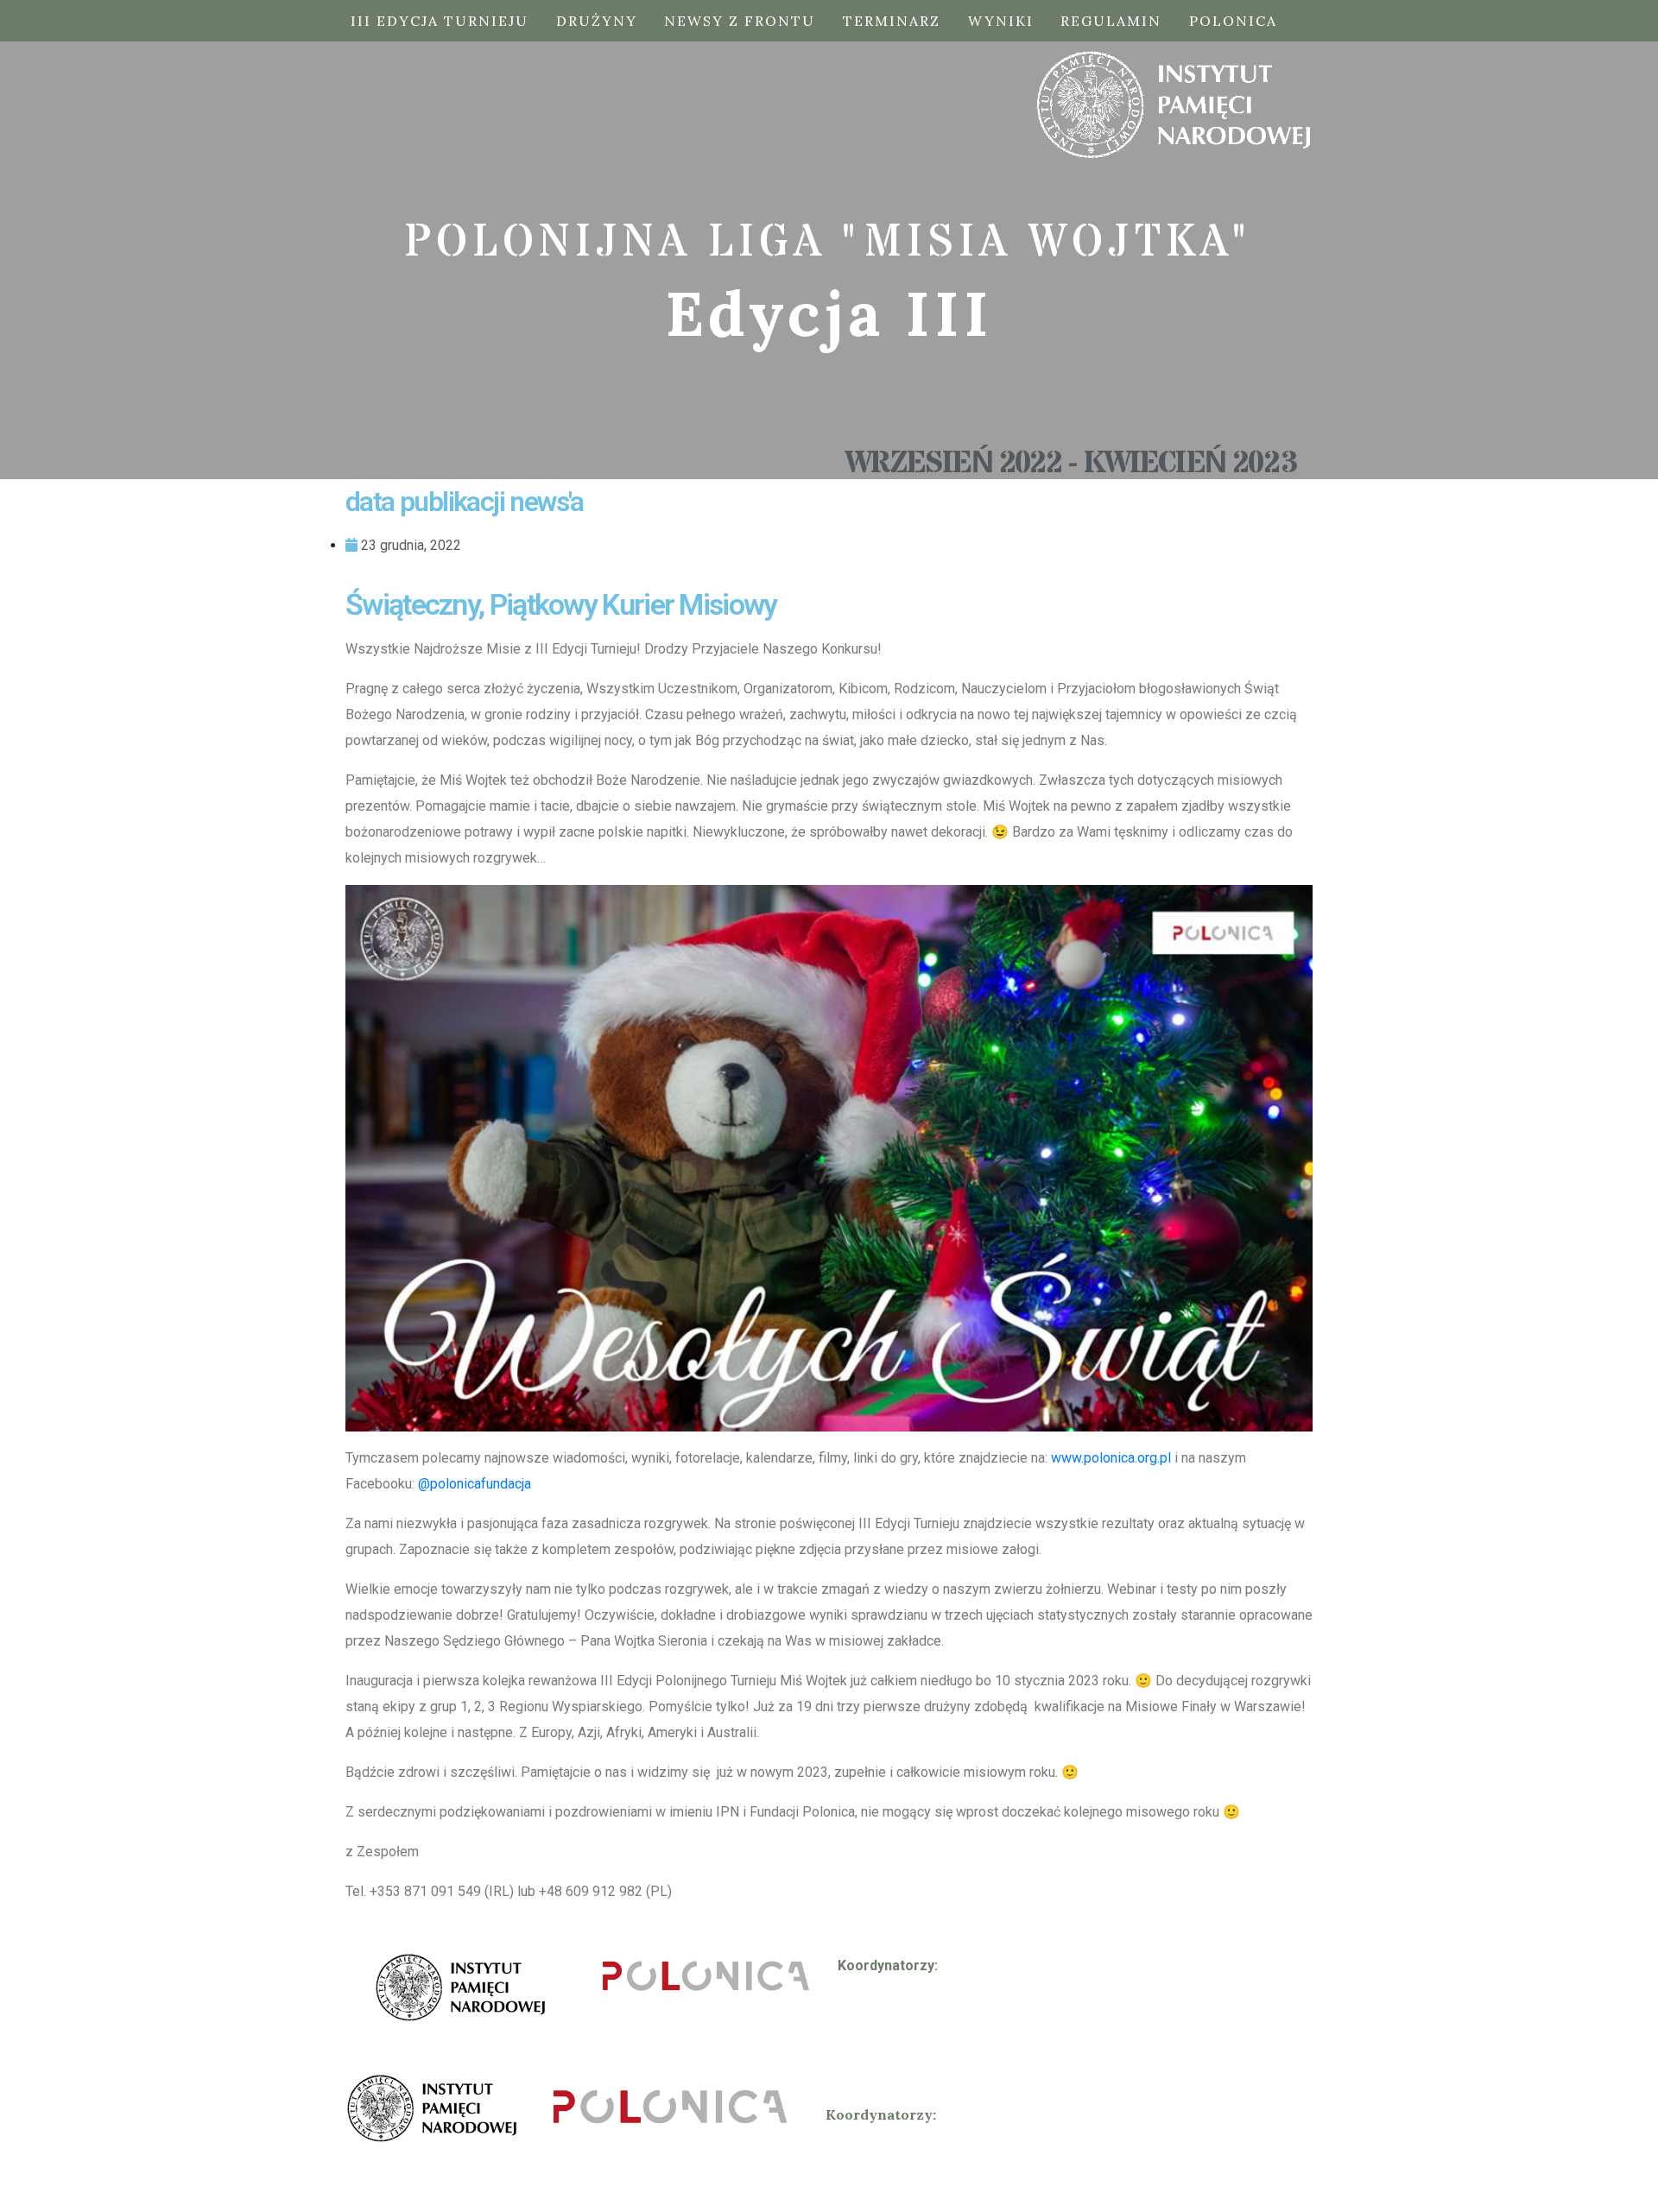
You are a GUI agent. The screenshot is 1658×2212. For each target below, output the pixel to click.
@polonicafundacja (475, 1484)
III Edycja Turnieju (440, 21)
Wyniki (1001, 21)
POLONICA (1233, 21)
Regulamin (1111, 21)
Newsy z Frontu (740, 21)
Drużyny (597, 21)
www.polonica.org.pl (1111, 1458)
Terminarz (892, 21)
